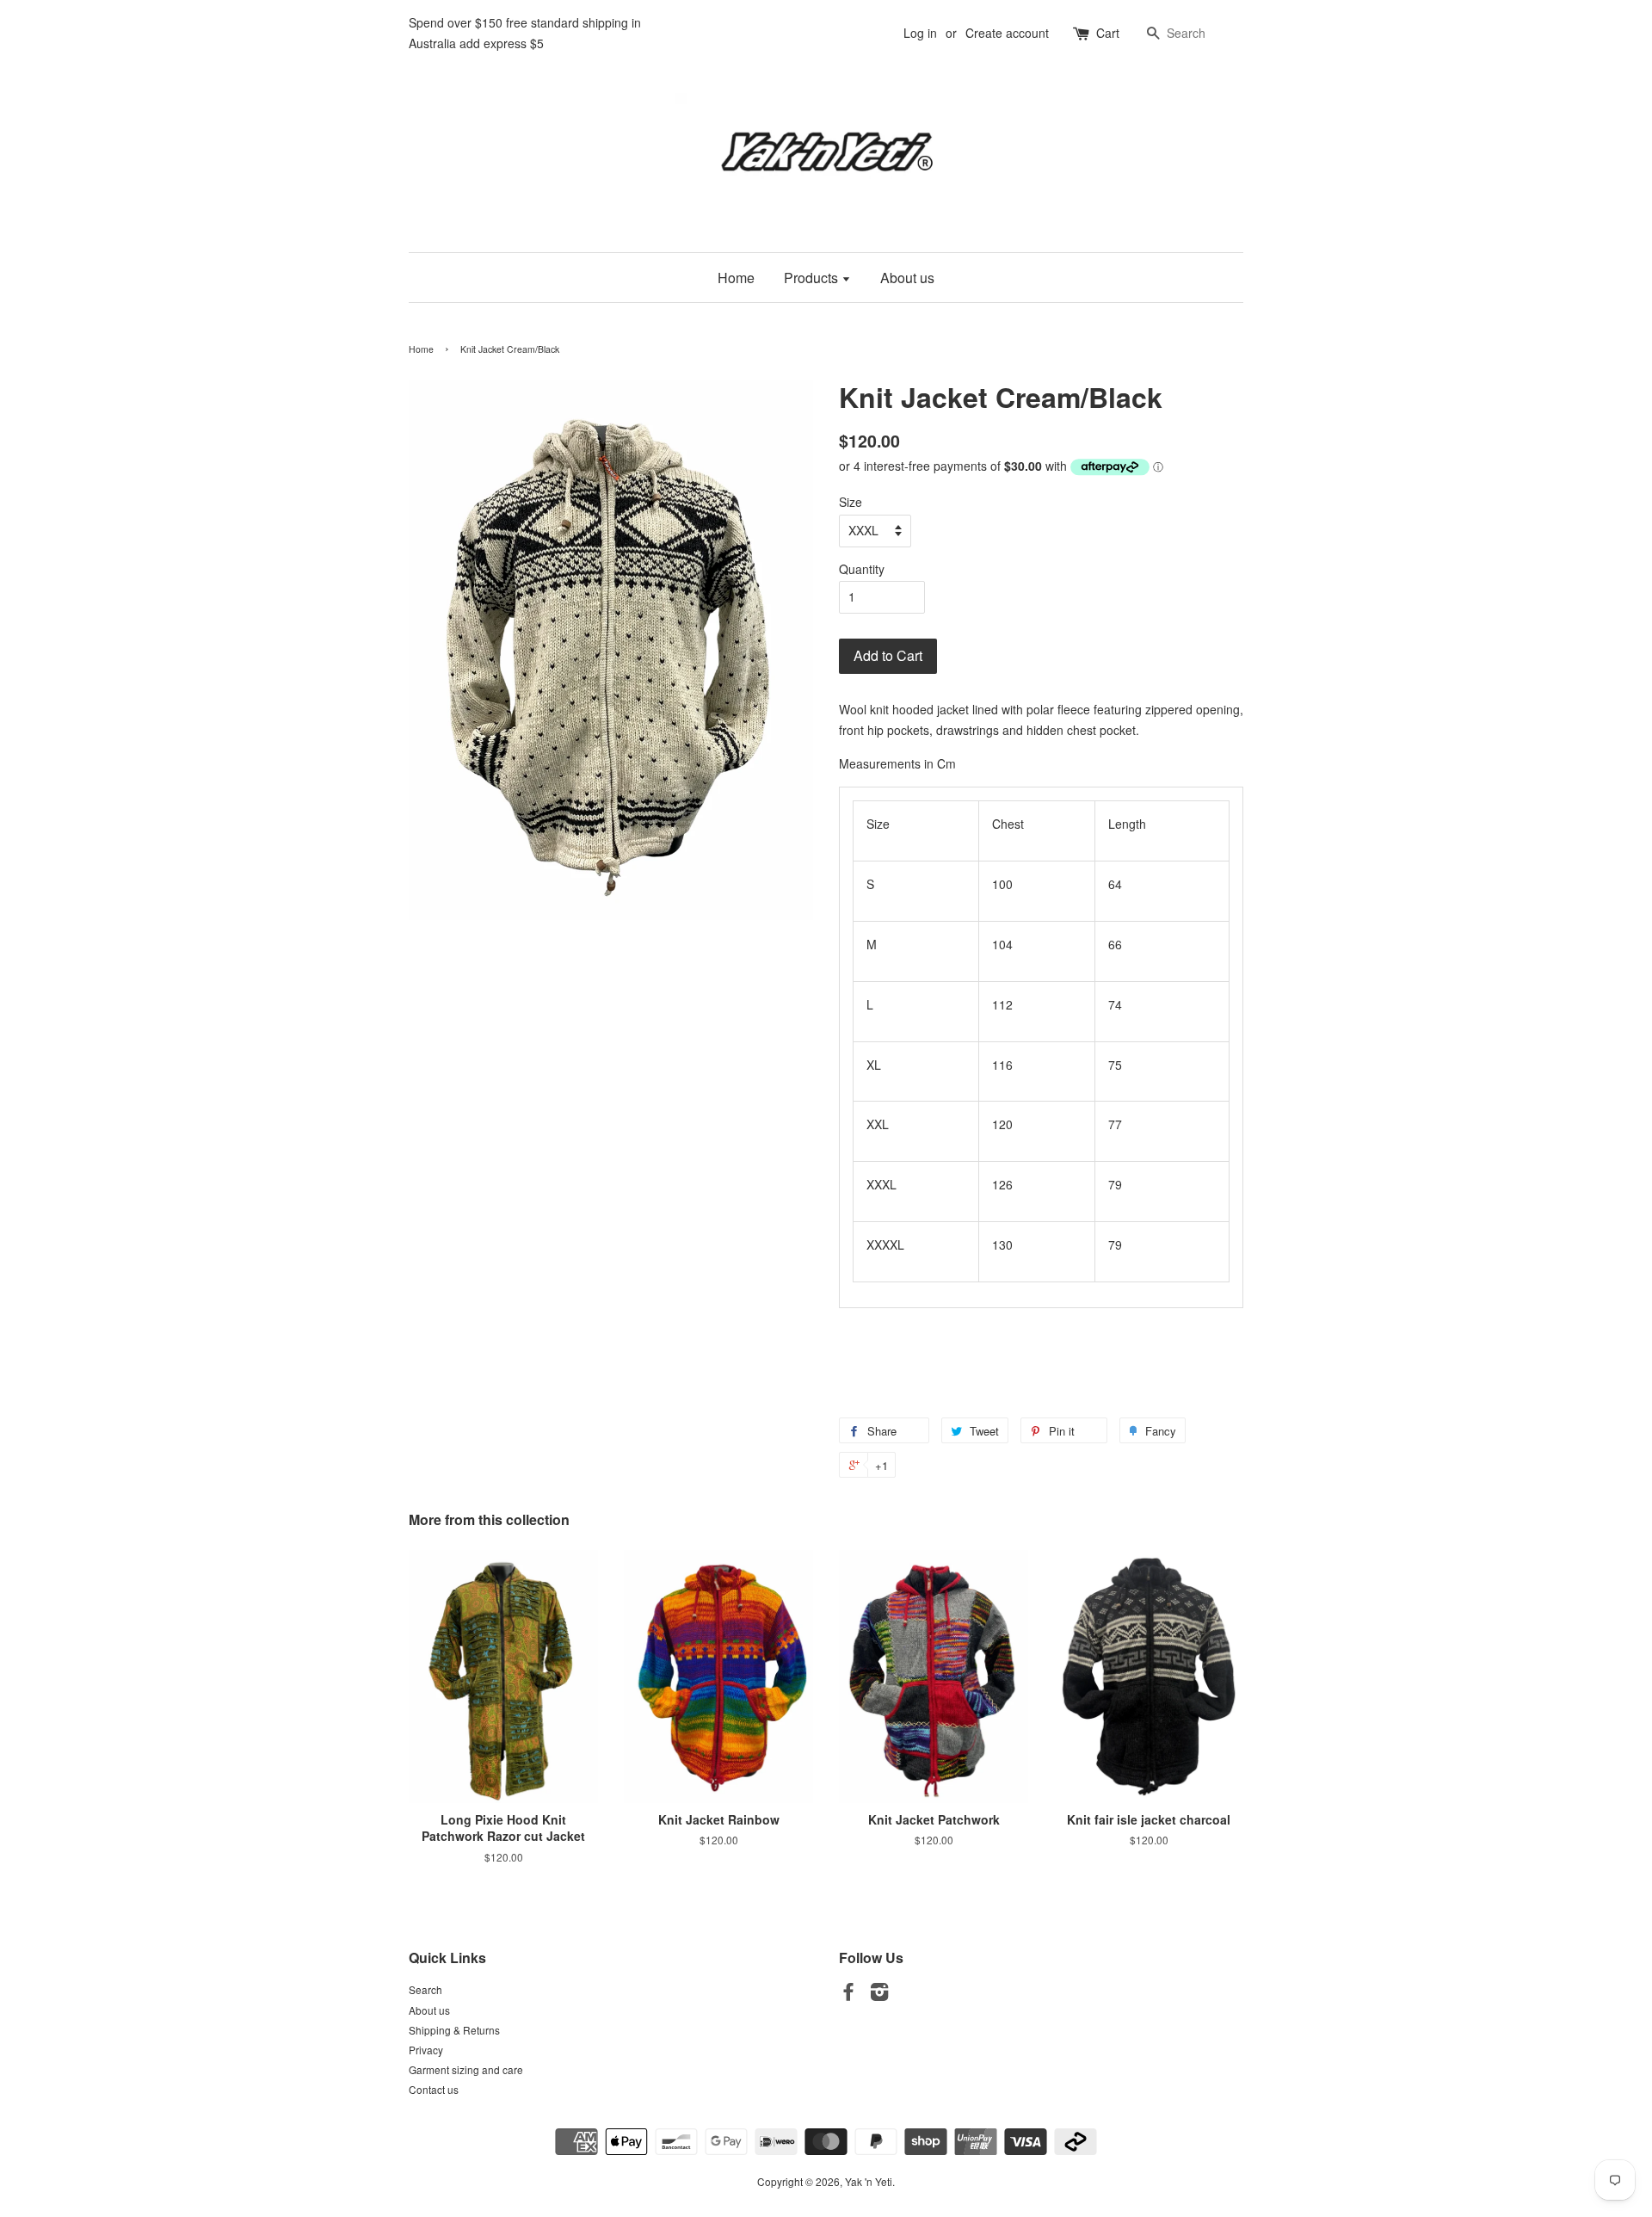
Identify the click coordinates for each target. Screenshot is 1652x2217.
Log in (920, 33)
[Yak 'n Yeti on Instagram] (879, 1995)
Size (851, 502)
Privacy (426, 2050)
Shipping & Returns (454, 2030)
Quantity (862, 569)
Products (813, 278)
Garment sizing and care (466, 2069)
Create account (1007, 33)
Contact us (434, 2089)
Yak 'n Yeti (869, 2181)
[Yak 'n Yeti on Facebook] (848, 1995)
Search (425, 1989)
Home (736, 278)
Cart (1108, 33)
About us (907, 278)
